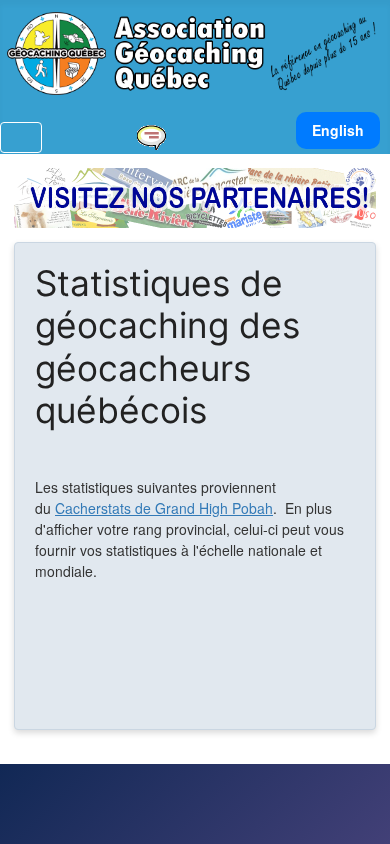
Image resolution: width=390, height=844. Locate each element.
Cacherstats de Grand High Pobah (164, 508)
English (338, 130)
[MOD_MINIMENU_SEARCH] (117, 137)
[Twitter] (211, 137)
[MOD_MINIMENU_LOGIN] (91, 137)
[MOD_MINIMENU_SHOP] (237, 137)
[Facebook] (185, 137)
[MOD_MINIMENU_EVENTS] (151, 135)
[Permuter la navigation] (21, 137)
